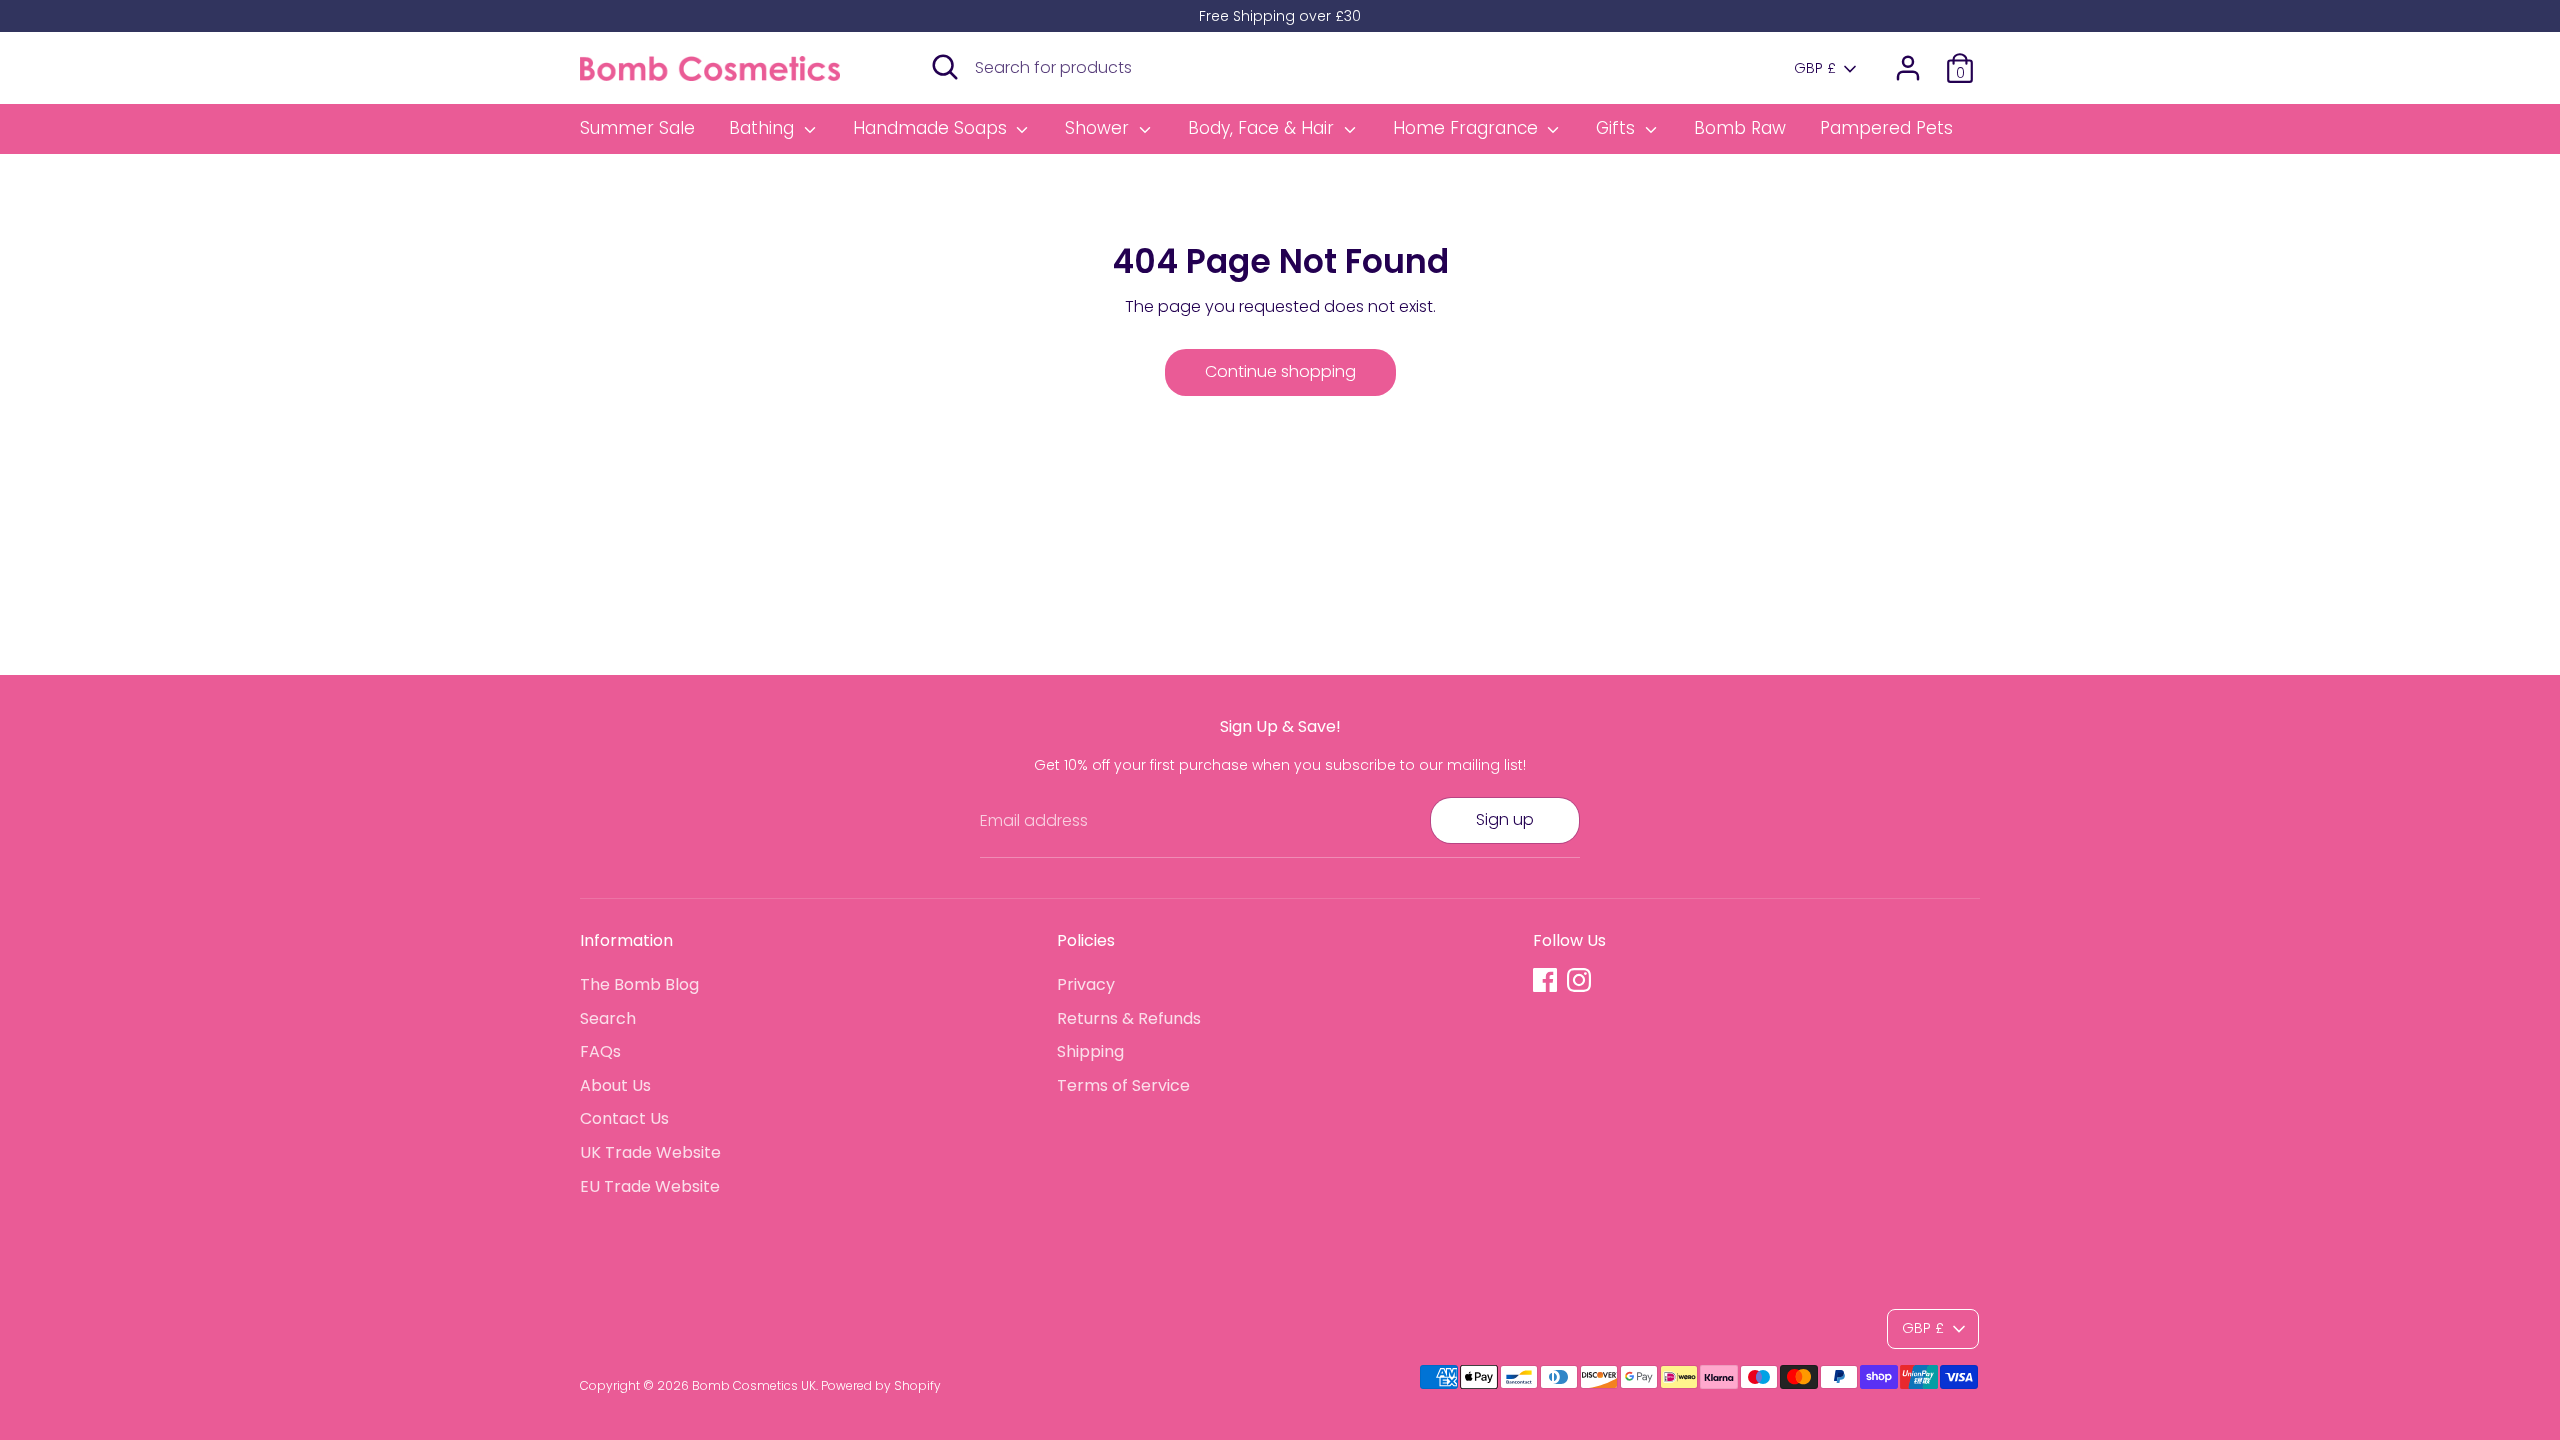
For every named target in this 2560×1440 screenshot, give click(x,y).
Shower (1099, 128)
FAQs (600, 1051)
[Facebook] (1545, 980)
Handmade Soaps (932, 128)
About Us (615, 1085)
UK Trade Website (650, 1152)
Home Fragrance (1468, 128)
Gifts (1618, 128)
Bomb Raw (1740, 128)
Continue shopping (1280, 371)
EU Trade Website (650, 1186)
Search (608, 1018)
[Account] (1908, 68)
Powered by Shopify (881, 1385)
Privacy (1086, 984)
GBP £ (1815, 68)
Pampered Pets (1886, 128)
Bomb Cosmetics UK (754, 1385)
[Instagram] (1579, 980)
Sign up (1505, 819)
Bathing (764, 128)
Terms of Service (1123, 1085)
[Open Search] (945, 67)
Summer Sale (637, 128)
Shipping (1090, 1051)
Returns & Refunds (1129, 1018)
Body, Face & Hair (1263, 128)
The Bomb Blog (639, 984)
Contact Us (624, 1118)
